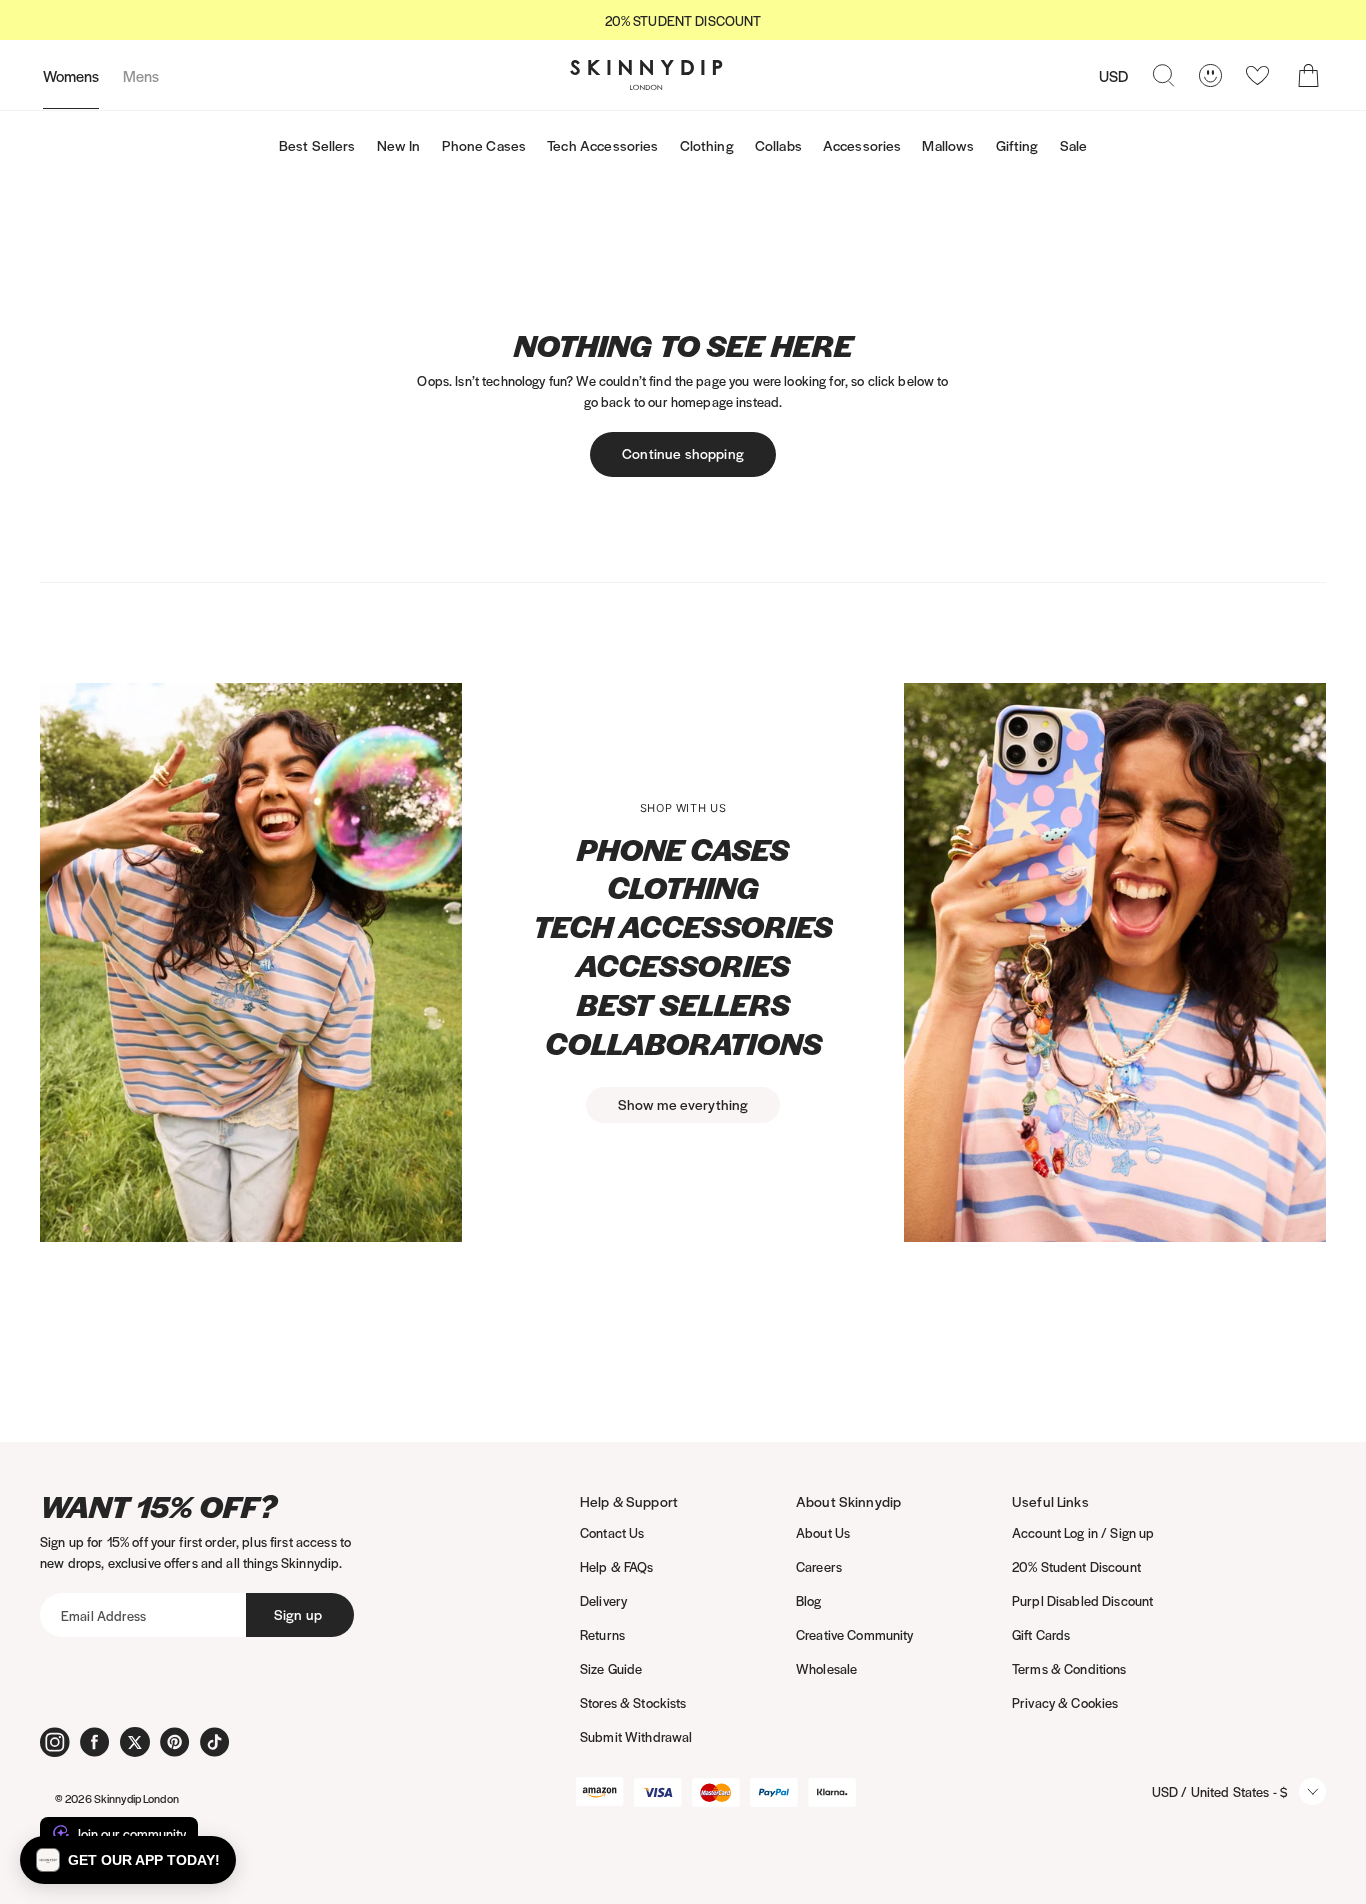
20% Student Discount (1076, 1566)
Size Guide (611, 1668)
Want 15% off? (158, 1506)
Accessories (862, 145)
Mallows (948, 145)
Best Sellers (317, 145)
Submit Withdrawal (636, 1736)
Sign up (298, 1614)
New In (399, 145)
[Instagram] (55, 1742)
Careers (819, 1566)
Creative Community (855, 1634)
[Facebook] (95, 1742)
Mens (141, 75)
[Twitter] (135, 1742)
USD (1113, 75)
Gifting (1017, 145)
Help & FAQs (617, 1566)
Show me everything (683, 1104)
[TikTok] (215, 1742)
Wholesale (826, 1668)
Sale (1074, 145)
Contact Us (612, 1532)
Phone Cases (484, 145)
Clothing (707, 145)
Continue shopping (683, 453)
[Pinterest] (175, 1742)
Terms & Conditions (1069, 1668)
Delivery (603, 1600)
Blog (809, 1600)
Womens (71, 75)
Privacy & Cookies (1065, 1702)
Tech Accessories (602, 145)
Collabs (778, 145)
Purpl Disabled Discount (1082, 1600)
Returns (602, 1634)
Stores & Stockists (633, 1702)
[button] (128, 1860)
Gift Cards (1041, 1634)
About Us (823, 1532)
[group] (683, 20)
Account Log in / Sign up (1083, 1532)
